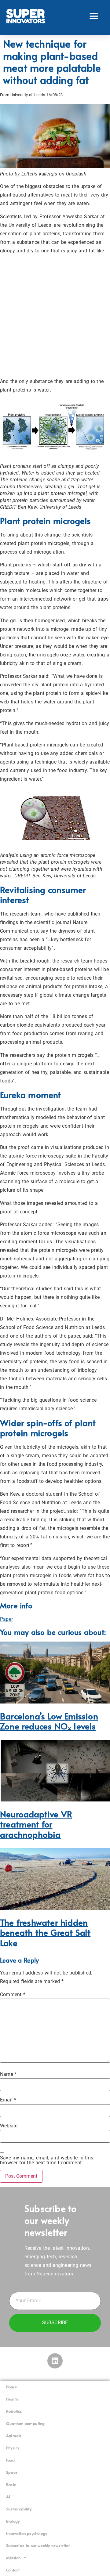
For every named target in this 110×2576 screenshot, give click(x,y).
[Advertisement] (55, 316)
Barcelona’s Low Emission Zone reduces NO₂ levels (49, 1721)
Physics (13, 2448)
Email (8, 2100)
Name (8, 2074)
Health (12, 2399)
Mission (13, 2558)
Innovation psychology (27, 2533)
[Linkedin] (55, 2361)
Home (11, 2387)
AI (8, 2497)
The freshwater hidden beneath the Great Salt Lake (45, 1933)
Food (10, 2460)
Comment (13, 1995)
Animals (14, 2436)
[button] (94, 16)
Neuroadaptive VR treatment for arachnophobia (36, 1824)
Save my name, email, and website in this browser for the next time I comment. (47, 2160)
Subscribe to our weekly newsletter (38, 2545)
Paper (6, 1619)
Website (9, 2126)
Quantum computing (25, 2423)
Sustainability (19, 2509)
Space (12, 2472)
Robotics (14, 2411)
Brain (11, 2484)
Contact (13, 2570)
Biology (13, 2521)
